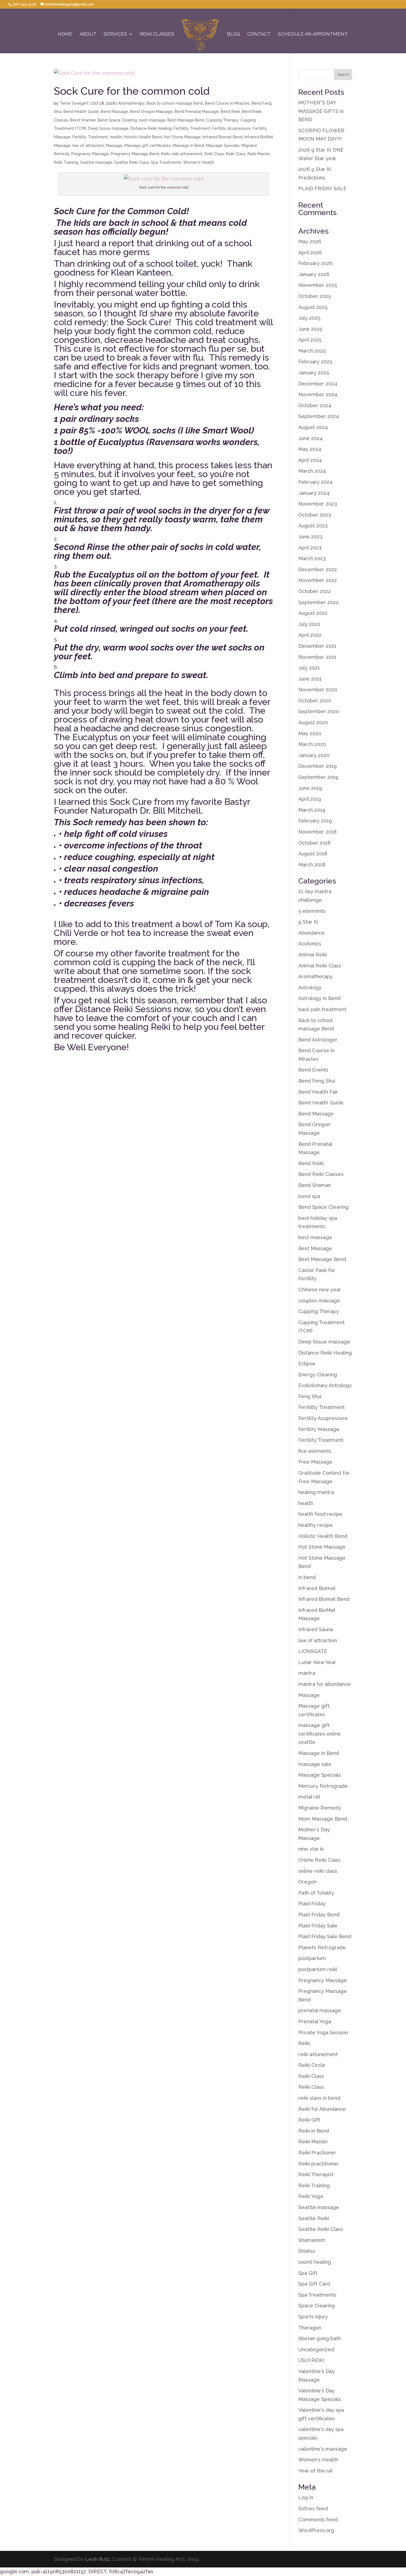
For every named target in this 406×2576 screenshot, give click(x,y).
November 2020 (318, 690)
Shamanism (312, 2240)
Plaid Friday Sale (318, 1926)
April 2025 (310, 340)
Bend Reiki (230, 112)
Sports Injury (313, 2317)
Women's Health (199, 162)
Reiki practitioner (319, 2164)
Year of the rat (316, 2471)
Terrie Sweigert (74, 103)
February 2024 (315, 482)
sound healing (315, 2262)
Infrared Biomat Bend (223, 137)
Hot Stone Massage (182, 137)
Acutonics (310, 944)
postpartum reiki (318, 1969)
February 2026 (315, 263)
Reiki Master (259, 154)
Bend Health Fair (318, 1092)
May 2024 (310, 449)
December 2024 (318, 384)
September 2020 (319, 711)
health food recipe (320, 1514)
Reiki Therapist (316, 2174)
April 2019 (310, 799)
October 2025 (315, 296)
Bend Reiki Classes (321, 1174)
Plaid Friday (312, 1904)
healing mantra (316, 1492)
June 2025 (310, 329)
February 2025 (315, 362)
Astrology (310, 987)
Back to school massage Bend (175, 103)
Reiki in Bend (314, 2131)
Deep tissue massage (108, 128)
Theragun (310, 2328)
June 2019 (310, 788)
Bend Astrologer (318, 1040)
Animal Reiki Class (320, 966)
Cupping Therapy (222, 120)
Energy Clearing (318, 1375)
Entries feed (313, 2508)
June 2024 (310, 438)
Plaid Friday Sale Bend (325, 1936)
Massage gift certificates (147, 146)
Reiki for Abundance (322, 2109)
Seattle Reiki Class (131, 162)
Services (115, 34)
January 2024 (314, 493)
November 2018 (317, 832)
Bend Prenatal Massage (197, 112)
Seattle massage (96, 162)
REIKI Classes (157, 34)
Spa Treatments (166, 162)
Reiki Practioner (317, 2153)
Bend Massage (114, 112)
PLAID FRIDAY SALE (322, 188)
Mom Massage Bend (323, 1819)
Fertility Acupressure (231, 128)
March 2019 (312, 810)
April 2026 (310, 252)
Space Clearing (317, 2306)
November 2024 (318, 394)
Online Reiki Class (319, 1860)
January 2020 (314, 755)
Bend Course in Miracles (227, 103)
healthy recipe (316, 1525)
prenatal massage (320, 2010)
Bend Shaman (83, 120)
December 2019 (317, 766)
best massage (152, 120)
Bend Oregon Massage (151, 112)
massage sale (315, 1764)
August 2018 (313, 854)
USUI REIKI (311, 2360)
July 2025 (309, 318)
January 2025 (314, 373)
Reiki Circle (312, 2065)
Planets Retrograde (322, 1947)
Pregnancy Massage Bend (135, 154)
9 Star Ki (308, 922)
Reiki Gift (309, 2120)
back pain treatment (322, 1009)
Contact (259, 34)
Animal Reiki (313, 955)
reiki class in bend (319, 2098)
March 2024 (312, 471)
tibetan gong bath (320, 2338)
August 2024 (313, 427)
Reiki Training (66, 162)
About (88, 34)
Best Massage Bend (186, 120)
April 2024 (310, 460)
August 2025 (313, 307)
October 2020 (315, 701)
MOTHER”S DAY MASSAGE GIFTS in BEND (321, 111)
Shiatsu (307, 2251)
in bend (307, 1577)
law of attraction (88, 146)
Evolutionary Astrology (325, 1385)
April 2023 (310, 548)
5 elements (312, 911)
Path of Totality (316, 1893)
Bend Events (313, 1070)
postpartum (312, 1958)
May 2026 (310, 241)
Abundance (312, 933)
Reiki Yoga (311, 2196)
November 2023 (318, 504)
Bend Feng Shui (317, 1081)
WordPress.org (316, 2530)
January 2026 (314, 274)
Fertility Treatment (90, 137)
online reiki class (318, 1871)
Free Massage (315, 1462)
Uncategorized (316, 2349)
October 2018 (314, 843)
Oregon (307, 1882)
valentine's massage (323, 2449)
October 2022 (315, 591)
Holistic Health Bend (143, 137)
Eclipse (307, 1364)
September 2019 (318, 777)
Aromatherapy (131, 103)
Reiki (165, 154)
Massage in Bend (188, 146)
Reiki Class (214, 154)
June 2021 (310, 679)
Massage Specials (223, 146)
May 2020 (310, 733)
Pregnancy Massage (90, 154)
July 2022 (309, 624)
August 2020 (313, 722)
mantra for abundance (325, 1684)
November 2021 (317, 657)
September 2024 (319, 416)
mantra (307, 1673)
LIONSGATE (313, 1651)
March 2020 (312, 744)
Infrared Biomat (317, 1588)
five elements (315, 1451)
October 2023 (315, 515)
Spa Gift (308, 2273)
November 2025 (318, 285)
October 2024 (315, 405)
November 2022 (318, 580)
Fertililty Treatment (192, 128)
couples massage (319, 1301)
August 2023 (313, 526)
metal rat (309, 1797)
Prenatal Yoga (315, 2021)
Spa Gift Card (314, 2284)
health (116, 137)
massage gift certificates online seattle (320, 1734)
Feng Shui (310, 1396)
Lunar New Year (317, 1662)
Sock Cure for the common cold (132, 91)
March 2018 (312, 865)
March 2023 (312, 558)
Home (65, 34)
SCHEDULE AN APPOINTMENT (313, 34)
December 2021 (317, 646)
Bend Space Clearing (117, 120)
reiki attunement (187, 154)
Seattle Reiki (314, 2218)
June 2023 (310, 537)
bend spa (309, 1196)
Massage (114, 146)
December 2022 (318, 569)
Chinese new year (320, 1290)
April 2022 (310, 635)
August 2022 (313, 613)
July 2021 (309, 668)
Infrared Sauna (316, 1629)
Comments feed (318, 2520)
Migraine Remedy (320, 1808)
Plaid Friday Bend (319, 1915)
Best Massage (315, 1248)
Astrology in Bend (319, 998)
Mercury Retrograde (323, 1786)
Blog (234, 34)
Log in (306, 2497)
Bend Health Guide (81, 112)
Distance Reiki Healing (151, 128)
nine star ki (311, 1849)
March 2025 (312, 351)
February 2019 (315, 821)
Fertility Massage (319, 1429)
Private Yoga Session (323, 2032)
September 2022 (318, 602)
